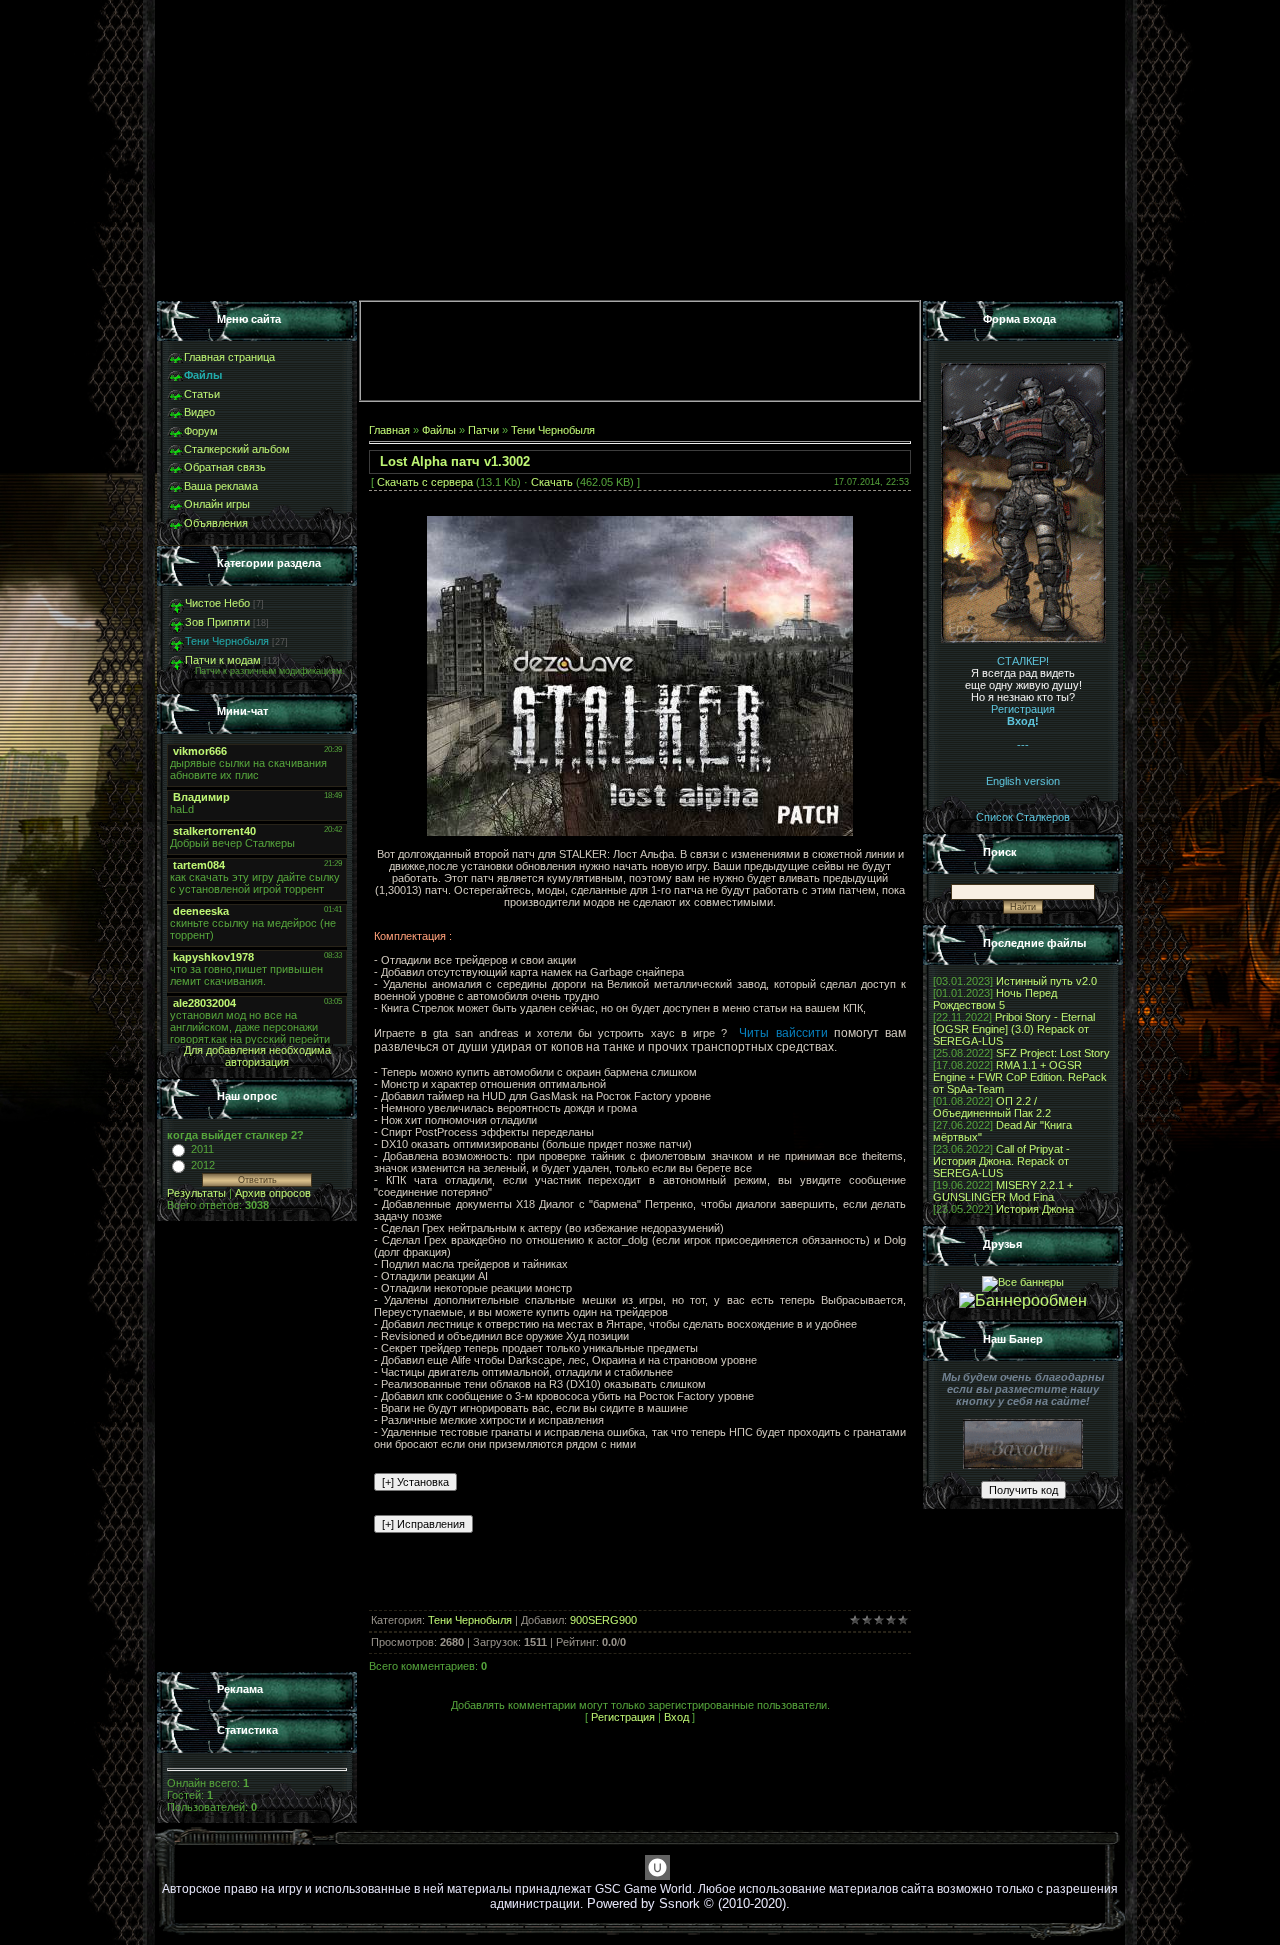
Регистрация (623, 1717)
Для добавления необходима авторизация (257, 1056)
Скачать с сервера (425, 482)
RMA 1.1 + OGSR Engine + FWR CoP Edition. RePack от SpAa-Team (1020, 1077)
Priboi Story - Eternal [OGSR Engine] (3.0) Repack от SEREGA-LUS (1014, 1029)
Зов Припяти (217, 622)
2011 (202, 1149)
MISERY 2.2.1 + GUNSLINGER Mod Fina (1003, 1191)
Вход (676, 1717)
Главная (389, 430)
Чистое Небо (217, 603)
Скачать (552, 482)
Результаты (196, 1193)
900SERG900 (603, 1620)
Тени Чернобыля (227, 641)
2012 (203, 1165)
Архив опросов (273, 1193)
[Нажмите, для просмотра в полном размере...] (640, 832)
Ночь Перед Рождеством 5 (995, 999)
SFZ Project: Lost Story (1053, 1053)
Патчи (483, 430)
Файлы (439, 430)
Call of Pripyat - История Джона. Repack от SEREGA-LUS (1001, 1161)
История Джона (1035, 1209)
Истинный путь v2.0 (1046, 981)
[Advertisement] (257, 1447)
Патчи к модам (223, 660)
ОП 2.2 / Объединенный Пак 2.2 (992, 1107)
